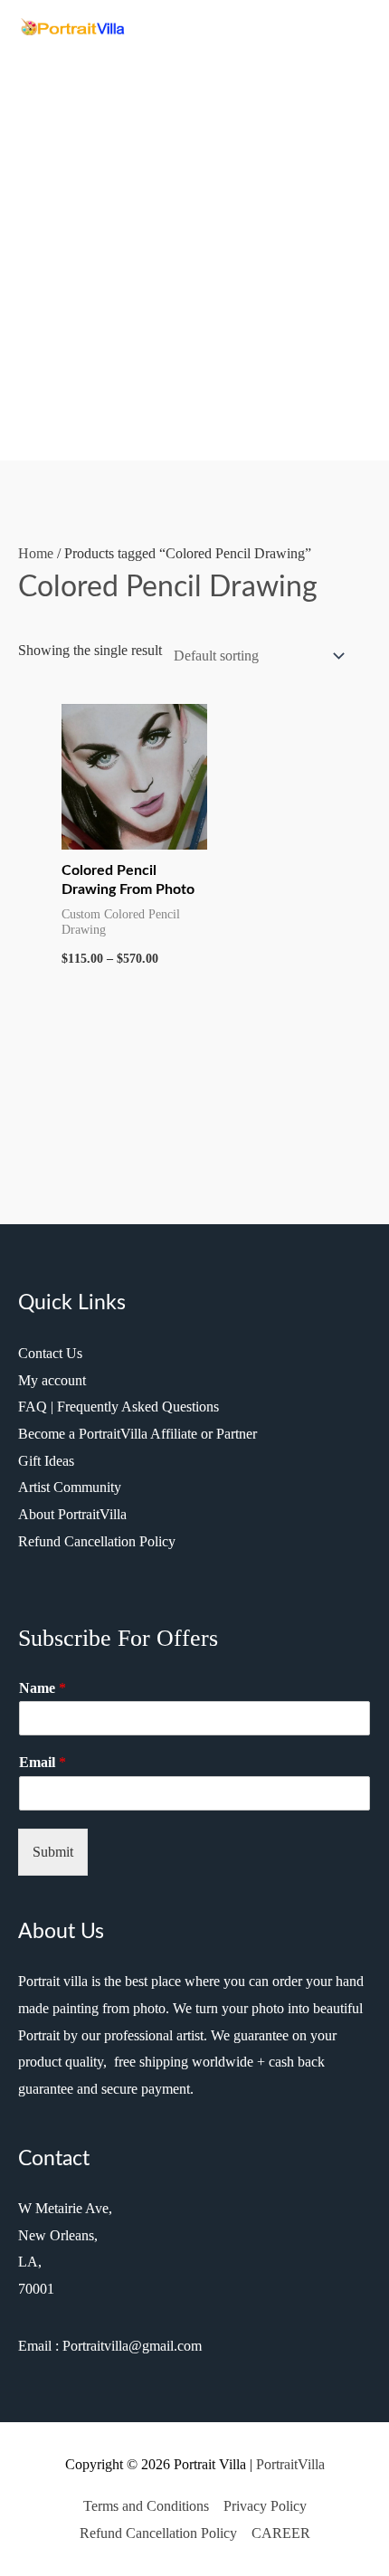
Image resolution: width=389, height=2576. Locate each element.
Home (36, 553)
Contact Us (50, 1353)
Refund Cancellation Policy (97, 1541)
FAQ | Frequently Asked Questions (119, 1407)
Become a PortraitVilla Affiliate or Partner (138, 1434)
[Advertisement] (194, 242)
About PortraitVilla (72, 1514)
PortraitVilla (290, 2464)
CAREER (281, 2533)
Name (43, 1688)
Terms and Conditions (146, 2506)
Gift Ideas (46, 1461)
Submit (53, 1852)
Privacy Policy (265, 2506)
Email (43, 1762)
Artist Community (70, 1487)
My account (52, 1380)
